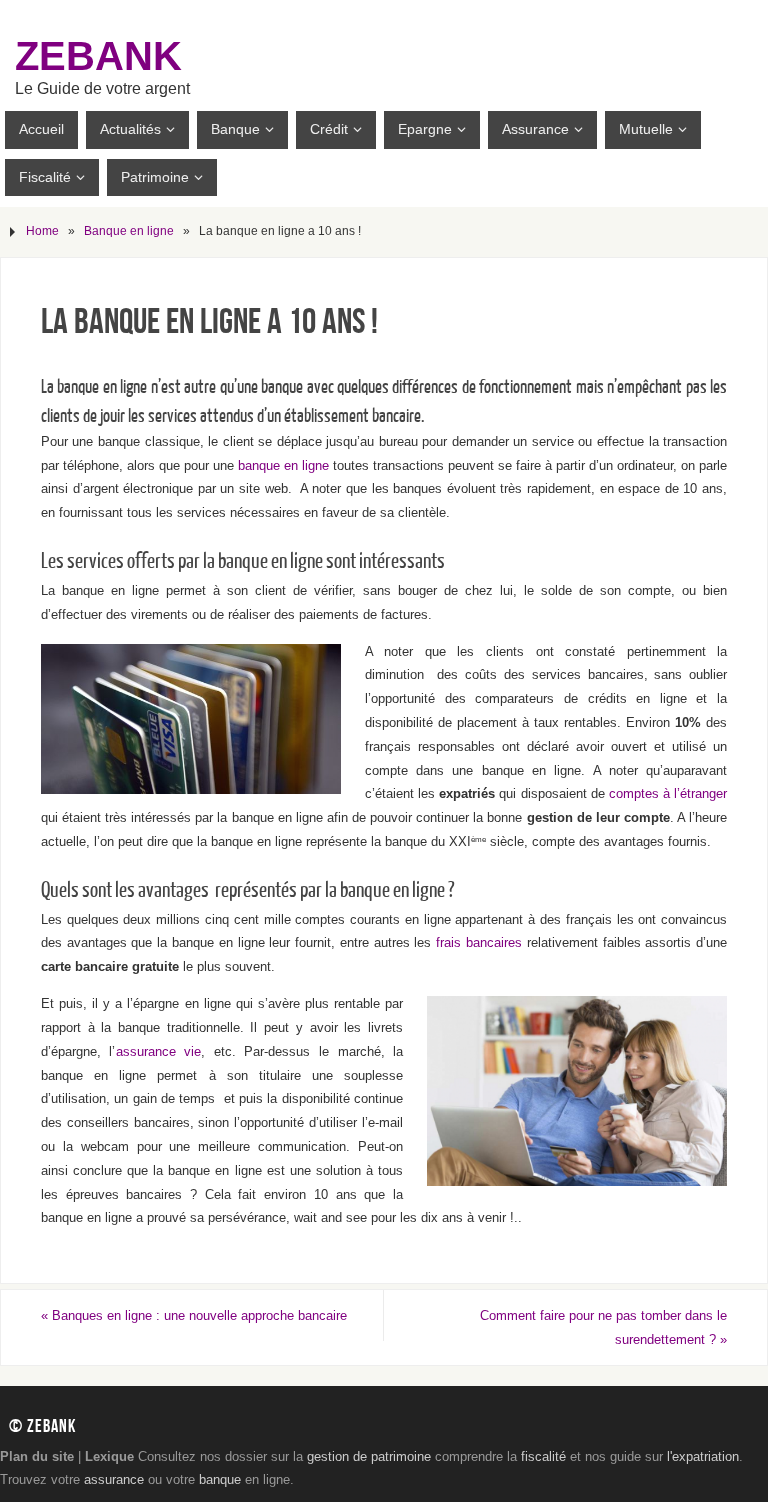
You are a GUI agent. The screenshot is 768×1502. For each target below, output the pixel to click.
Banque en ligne (129, 231)
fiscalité (543, 1456)
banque (220, 1479)
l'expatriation (703, 1456)
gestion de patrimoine (369, 1456)
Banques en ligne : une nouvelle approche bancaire (194, 1315)
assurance (114, 1479)
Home (42, 231)
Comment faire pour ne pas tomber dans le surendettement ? (603, 1327)
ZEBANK (98, 56)
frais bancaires (479, 942)
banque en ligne (283, 465)
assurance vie (159, 1051)
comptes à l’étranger (666, 793)
